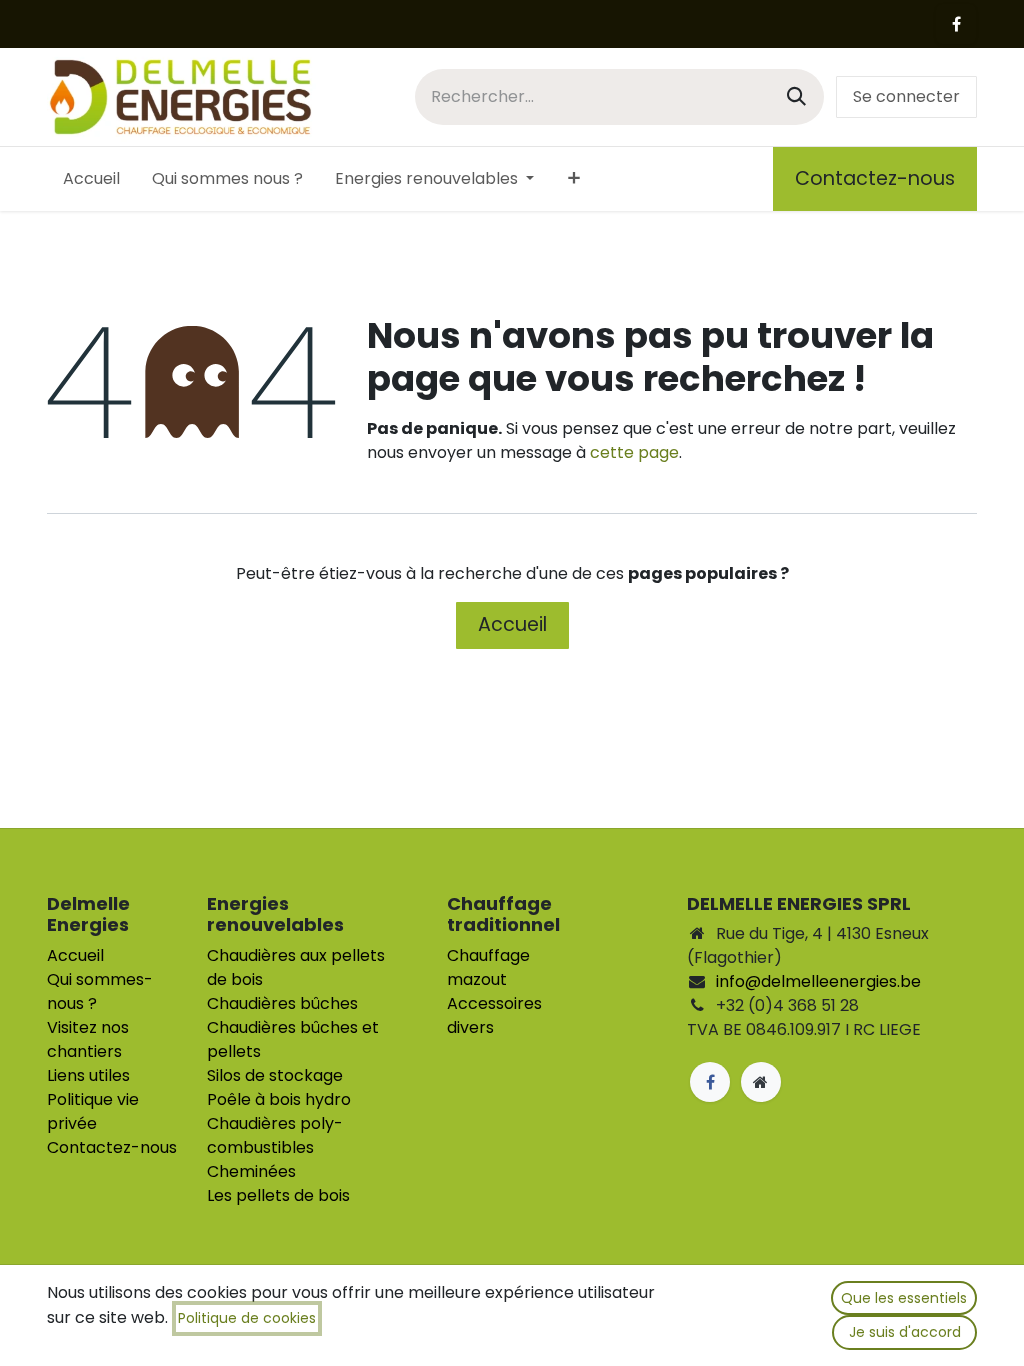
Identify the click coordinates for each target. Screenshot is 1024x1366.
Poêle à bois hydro (279, 1099)
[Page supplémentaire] (761, 1082)
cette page (634, 452)
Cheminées (251, 1171)
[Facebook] (956, 24)
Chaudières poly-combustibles (275, 1135)
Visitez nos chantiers (88, 1039)
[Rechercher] (796, 96)
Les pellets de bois (278, 1195)
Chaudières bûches (282, 1003)
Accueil (512, 624)
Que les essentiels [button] (904, 1298)
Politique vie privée (93, 1111)
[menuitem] (91, 179)
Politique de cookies (247, 1318)
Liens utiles (88, 1075)
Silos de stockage (275, 1075)
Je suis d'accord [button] (905, 1332)
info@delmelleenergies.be (818, 981)
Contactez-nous (875, 178)
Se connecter (906, 96)
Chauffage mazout (488, 967)
